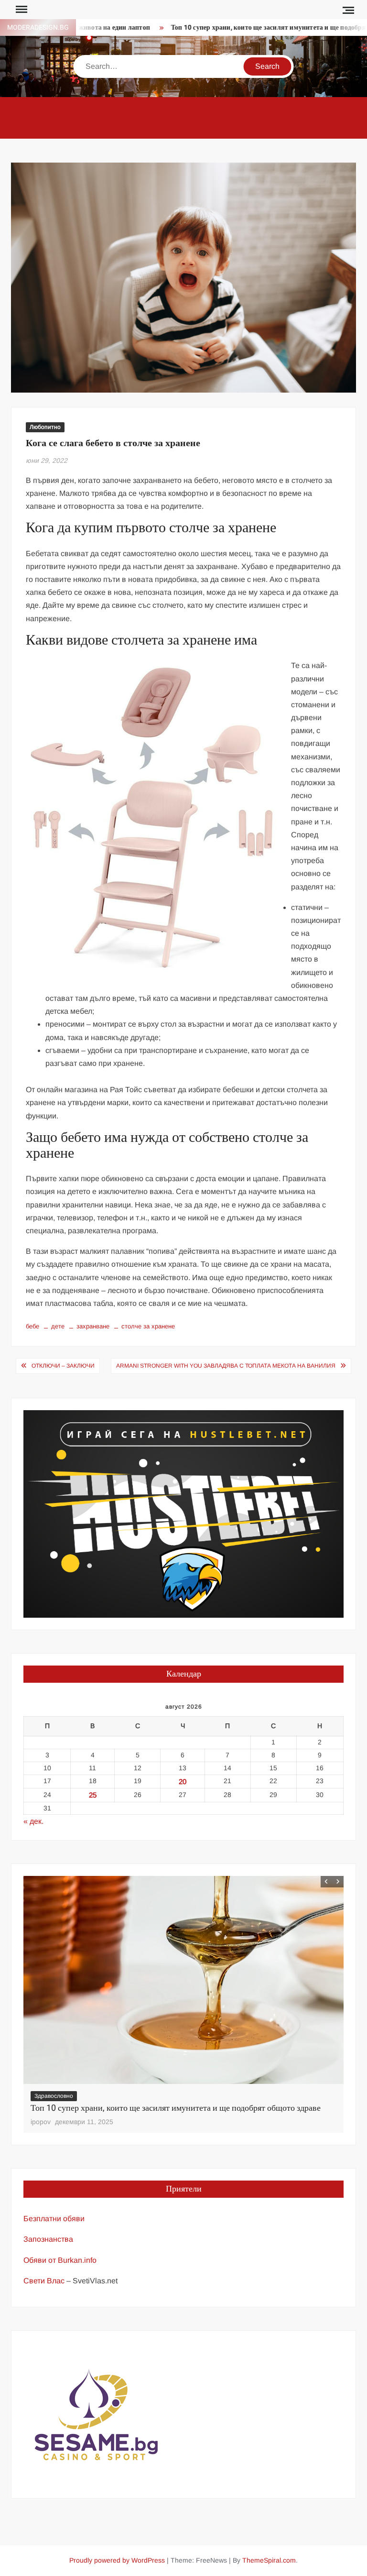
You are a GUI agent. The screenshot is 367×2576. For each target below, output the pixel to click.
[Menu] (21, 10)
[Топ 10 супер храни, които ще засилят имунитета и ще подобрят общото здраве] (183, 1980)
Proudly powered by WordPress (117, 2560)
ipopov (41, 2122)
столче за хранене (148, 1326)
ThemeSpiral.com (269, 2560)
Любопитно (45, 427)
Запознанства (48, 2239)
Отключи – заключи (63, 1366)
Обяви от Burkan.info (60, 2260)
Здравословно (54, 2096)
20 (183, 1781)
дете (58, 1326)
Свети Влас (44, 2281)
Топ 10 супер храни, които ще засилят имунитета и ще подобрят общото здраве (176, 2108)
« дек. (33, 1821)
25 (93, 1795)
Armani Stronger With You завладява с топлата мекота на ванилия (226, 1366)
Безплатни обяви (54, 2219)
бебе (32, 1326)
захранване (93, 1326)
